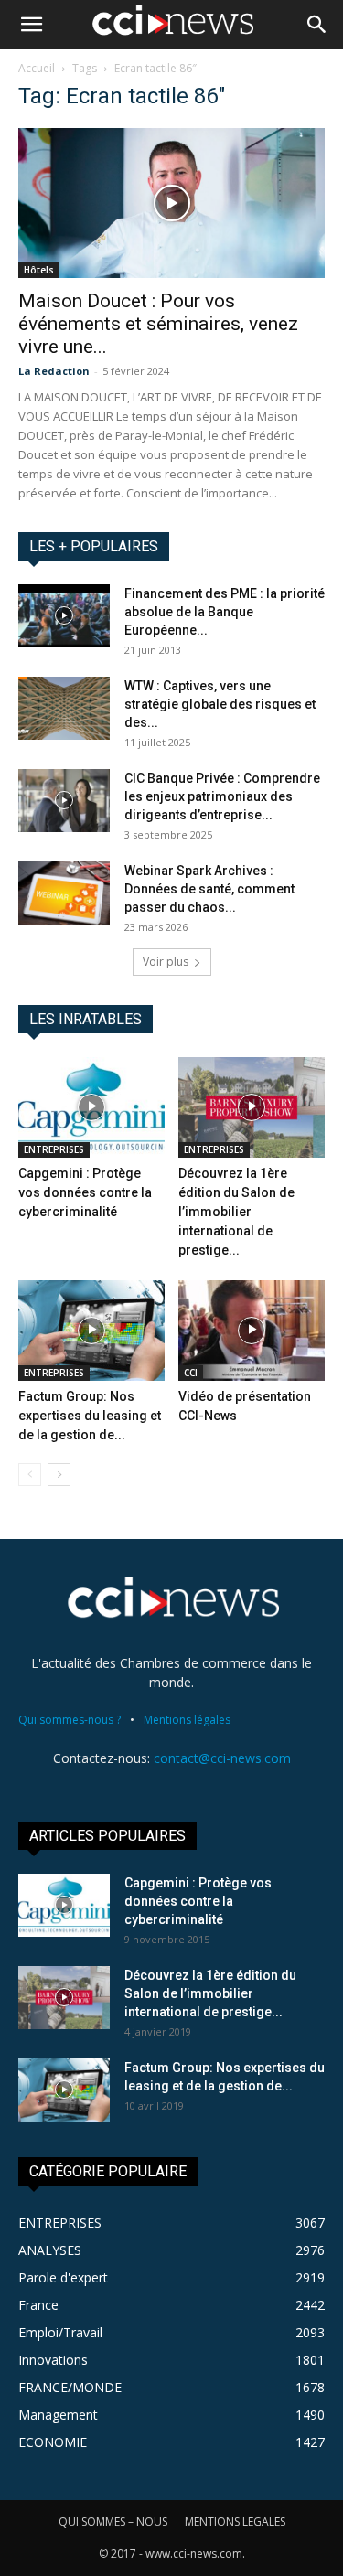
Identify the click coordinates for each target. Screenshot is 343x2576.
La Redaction (54, 371)
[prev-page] (30, 1475)
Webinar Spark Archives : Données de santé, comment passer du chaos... (209, 889)
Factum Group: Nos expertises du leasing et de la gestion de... (90, 1416)
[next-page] (59, 1475)
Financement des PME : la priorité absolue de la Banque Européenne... (225, 612)
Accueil (37, 68)
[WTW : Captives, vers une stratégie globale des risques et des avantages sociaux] (64, 708)
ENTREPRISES (54, 1149)
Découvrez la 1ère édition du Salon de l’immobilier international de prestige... (236, 1212)
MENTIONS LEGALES (235, 2522)
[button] (31, 25)
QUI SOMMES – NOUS (113, 2522)
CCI (191, 1373)
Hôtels (39, 270)
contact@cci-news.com (222, 1758)
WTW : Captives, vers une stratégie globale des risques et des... (220, 704)
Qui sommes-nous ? (70, 1720)
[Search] (317, 25)
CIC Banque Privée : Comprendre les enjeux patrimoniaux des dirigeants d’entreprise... (222, 796)
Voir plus (166, 962)
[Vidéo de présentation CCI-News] (252, 1331)
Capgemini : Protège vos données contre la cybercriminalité (85, 1192)
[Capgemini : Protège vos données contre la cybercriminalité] (91, 1107)
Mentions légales (187, 1720)
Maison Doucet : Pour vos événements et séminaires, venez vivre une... (158, 324)
